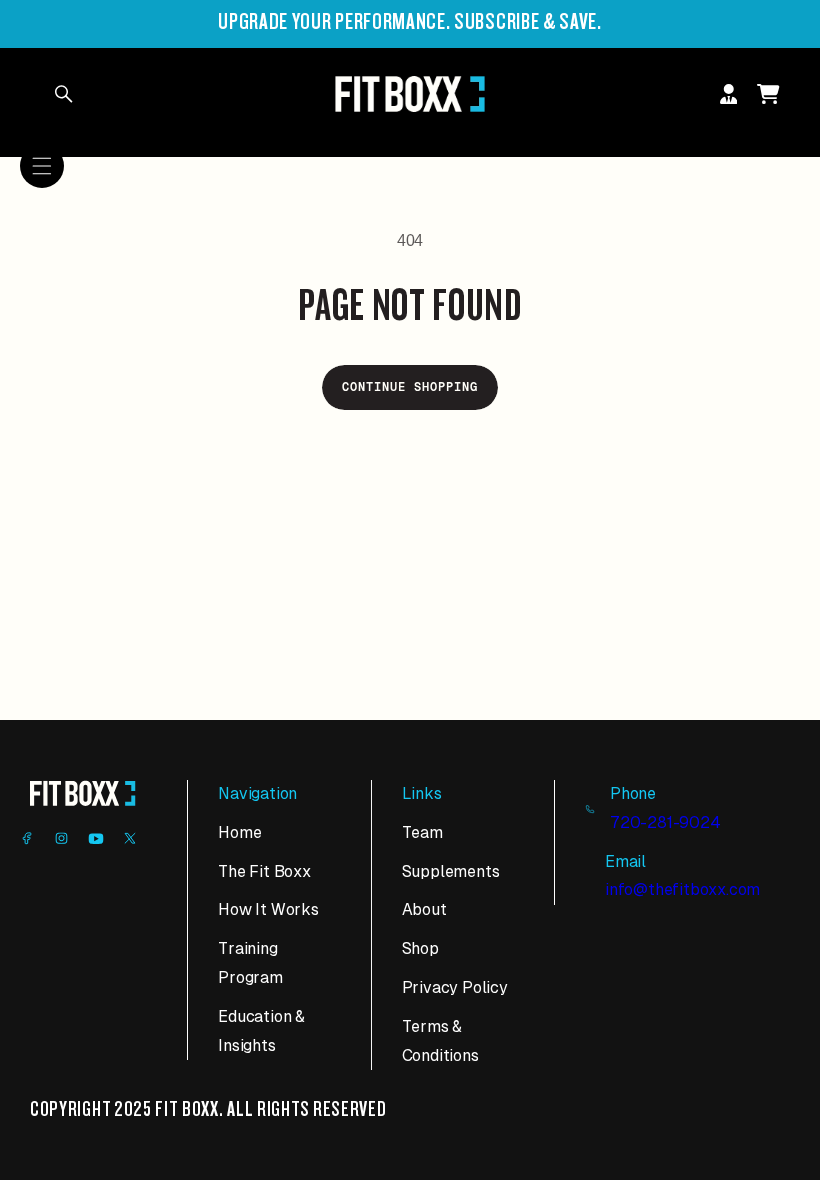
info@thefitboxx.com (682, 889)
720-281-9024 (665, 822)
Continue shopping (410, 387)
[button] (42, 166)
